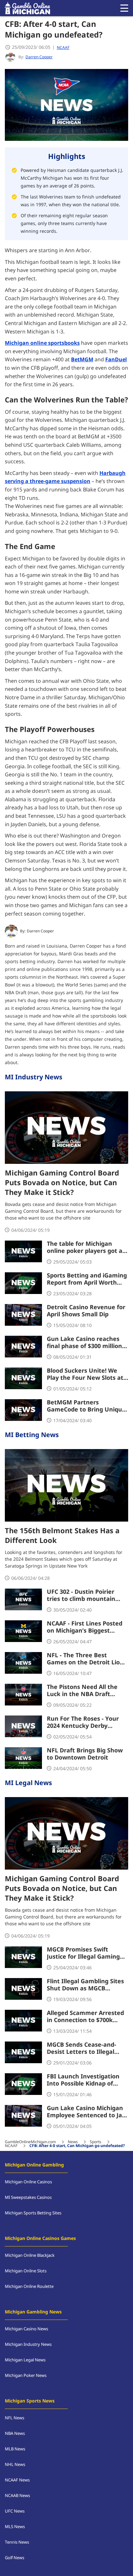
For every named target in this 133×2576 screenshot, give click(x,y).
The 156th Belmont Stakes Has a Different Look (62, 1536)
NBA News (15, 2434)
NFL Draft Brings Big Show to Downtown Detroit (85, 1754)
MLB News (15, 2449)
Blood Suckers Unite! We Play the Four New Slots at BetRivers (85, 1375)
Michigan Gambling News (33, 2312)
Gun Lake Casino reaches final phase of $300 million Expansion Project (84, 1343)
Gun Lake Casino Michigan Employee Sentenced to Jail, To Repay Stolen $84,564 (87, 2112)
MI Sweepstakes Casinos (28, 2198)
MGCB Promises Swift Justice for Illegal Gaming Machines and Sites (83, 1953)
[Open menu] (124, 8)
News (73, 2142)
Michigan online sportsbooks (42, 343)
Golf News (15, 2558)
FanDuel (116, 360)
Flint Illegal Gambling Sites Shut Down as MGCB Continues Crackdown (85, 1985)
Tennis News (17, 2542)
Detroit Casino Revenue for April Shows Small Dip (86, 1311)
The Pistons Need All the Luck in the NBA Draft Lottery (82, 1691)
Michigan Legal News (25, 2360)
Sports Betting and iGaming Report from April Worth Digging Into (87, 1279)
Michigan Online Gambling (34, 2165)
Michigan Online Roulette (29, 2287)
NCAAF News (17, 2480)
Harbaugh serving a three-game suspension (65, 478)
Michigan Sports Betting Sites (33, 2213)
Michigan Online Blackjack (30, 2255)
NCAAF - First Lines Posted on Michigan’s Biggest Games (85, 1627)
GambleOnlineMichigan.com (30, 2142)
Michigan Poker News (26, 2376)
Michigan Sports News (30, 2401)
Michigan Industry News (28, 2345)
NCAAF (63, 48)
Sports (96, 2142)
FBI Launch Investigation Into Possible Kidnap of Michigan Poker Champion (85, 2080)
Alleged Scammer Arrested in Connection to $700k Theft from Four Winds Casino (85, 2017)
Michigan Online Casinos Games (40, 2239)
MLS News (15, 2527)
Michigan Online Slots (26, 2271)
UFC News (15, 2511)
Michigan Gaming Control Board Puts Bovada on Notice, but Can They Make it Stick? (62, 1183)
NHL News (15, 2465)
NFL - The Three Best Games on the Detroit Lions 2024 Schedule (87, 1659)
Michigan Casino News (26, 2329)
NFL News (15, 2418)
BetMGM (82, 360)
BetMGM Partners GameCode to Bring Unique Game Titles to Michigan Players (86, 1406)
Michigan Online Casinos (28, 2182)
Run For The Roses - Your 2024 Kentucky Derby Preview (83, 1723)
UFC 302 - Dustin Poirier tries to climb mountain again (81, 1596)
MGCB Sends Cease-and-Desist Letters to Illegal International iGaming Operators (82, 2049)
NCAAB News (17, 2496)
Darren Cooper (40, 931)
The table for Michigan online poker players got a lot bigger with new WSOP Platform (85, 1248)
